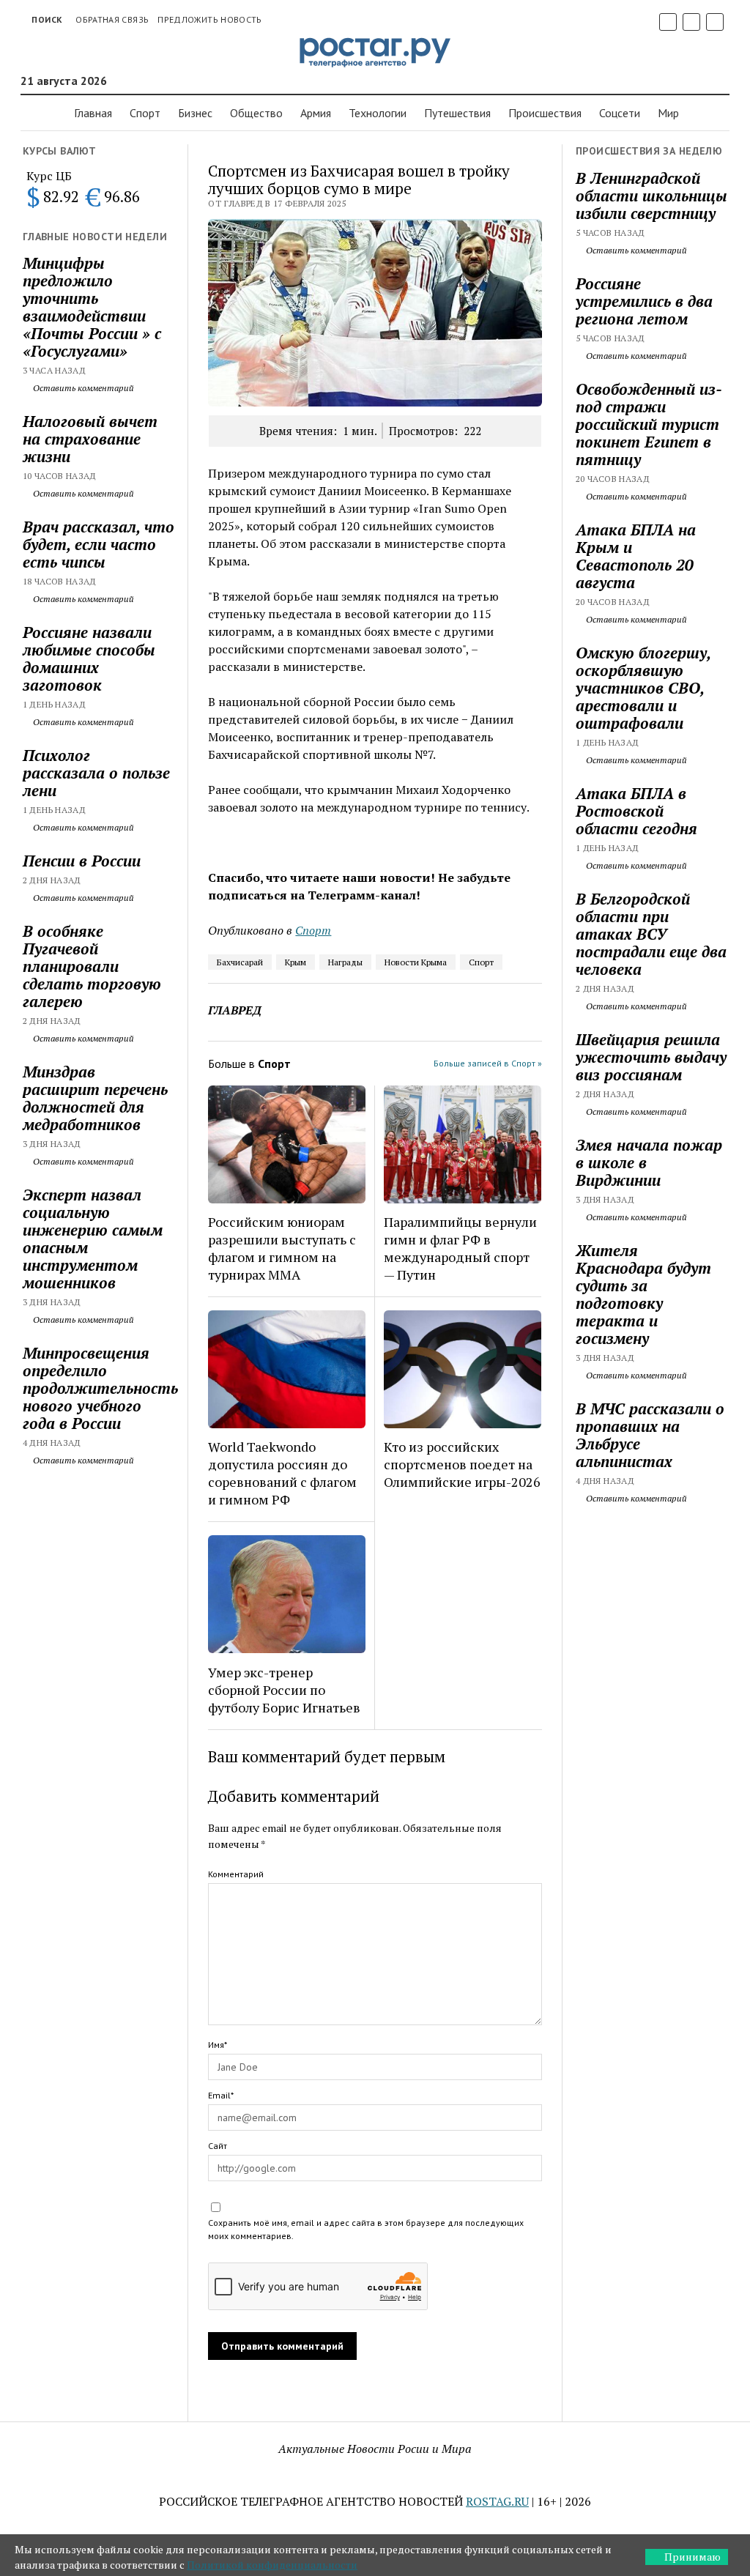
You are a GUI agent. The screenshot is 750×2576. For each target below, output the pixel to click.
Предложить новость (209, 19)
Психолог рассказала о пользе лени (96, 773)
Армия (316, 113)
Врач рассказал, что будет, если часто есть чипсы (99, 544)
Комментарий (236, 1874)
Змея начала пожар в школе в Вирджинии (649, 1162)
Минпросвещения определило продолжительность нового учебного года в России (99, 1388)
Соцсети (620, 113)
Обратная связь (112, 19)
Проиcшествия (545, 113)
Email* (221, 2095)
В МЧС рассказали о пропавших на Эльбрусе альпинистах (650, 1435)
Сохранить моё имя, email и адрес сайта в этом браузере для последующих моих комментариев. (366, 2229)
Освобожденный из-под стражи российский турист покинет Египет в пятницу (649, 424)
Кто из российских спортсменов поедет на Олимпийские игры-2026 (462, 1464)
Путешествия (457, 113)
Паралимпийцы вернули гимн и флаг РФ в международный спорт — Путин (460, 1248)
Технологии (378, 113)
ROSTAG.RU (497, 2501)
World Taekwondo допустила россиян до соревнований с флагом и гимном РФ (282, 1473)
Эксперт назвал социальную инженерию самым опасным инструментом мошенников (93, 1239)
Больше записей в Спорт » (488, 1063)
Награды (345, 962)
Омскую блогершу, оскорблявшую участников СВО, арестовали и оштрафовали (643, 688)
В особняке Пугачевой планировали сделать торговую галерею (92, 966)
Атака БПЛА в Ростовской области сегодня (636, 811)
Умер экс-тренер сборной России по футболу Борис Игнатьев (284, 1690)
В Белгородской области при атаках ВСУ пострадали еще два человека (651, 934)
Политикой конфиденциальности (272, 2565)
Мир (668, 113)
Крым (296, 962)
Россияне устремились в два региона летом (644, 301)
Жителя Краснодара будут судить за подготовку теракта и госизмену (643, 1294)
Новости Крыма (416, 962)
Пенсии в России (82, 861)
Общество (256, 113)
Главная (93, 113)
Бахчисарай (240, 962)
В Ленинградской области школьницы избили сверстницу (651, 196)
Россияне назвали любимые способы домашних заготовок (89, 658)
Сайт (218, 2146)
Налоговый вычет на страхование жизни (90, 439)
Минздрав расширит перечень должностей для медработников (95, 1098)
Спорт (145, 113)
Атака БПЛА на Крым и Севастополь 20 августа (636, 556)
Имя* (218, 2045)
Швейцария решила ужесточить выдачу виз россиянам (651, 1057)
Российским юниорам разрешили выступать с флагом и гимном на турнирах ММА (282, 1248)
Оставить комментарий (82, 388)
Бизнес (195, 113)
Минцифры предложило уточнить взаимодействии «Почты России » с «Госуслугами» (92, 307)
